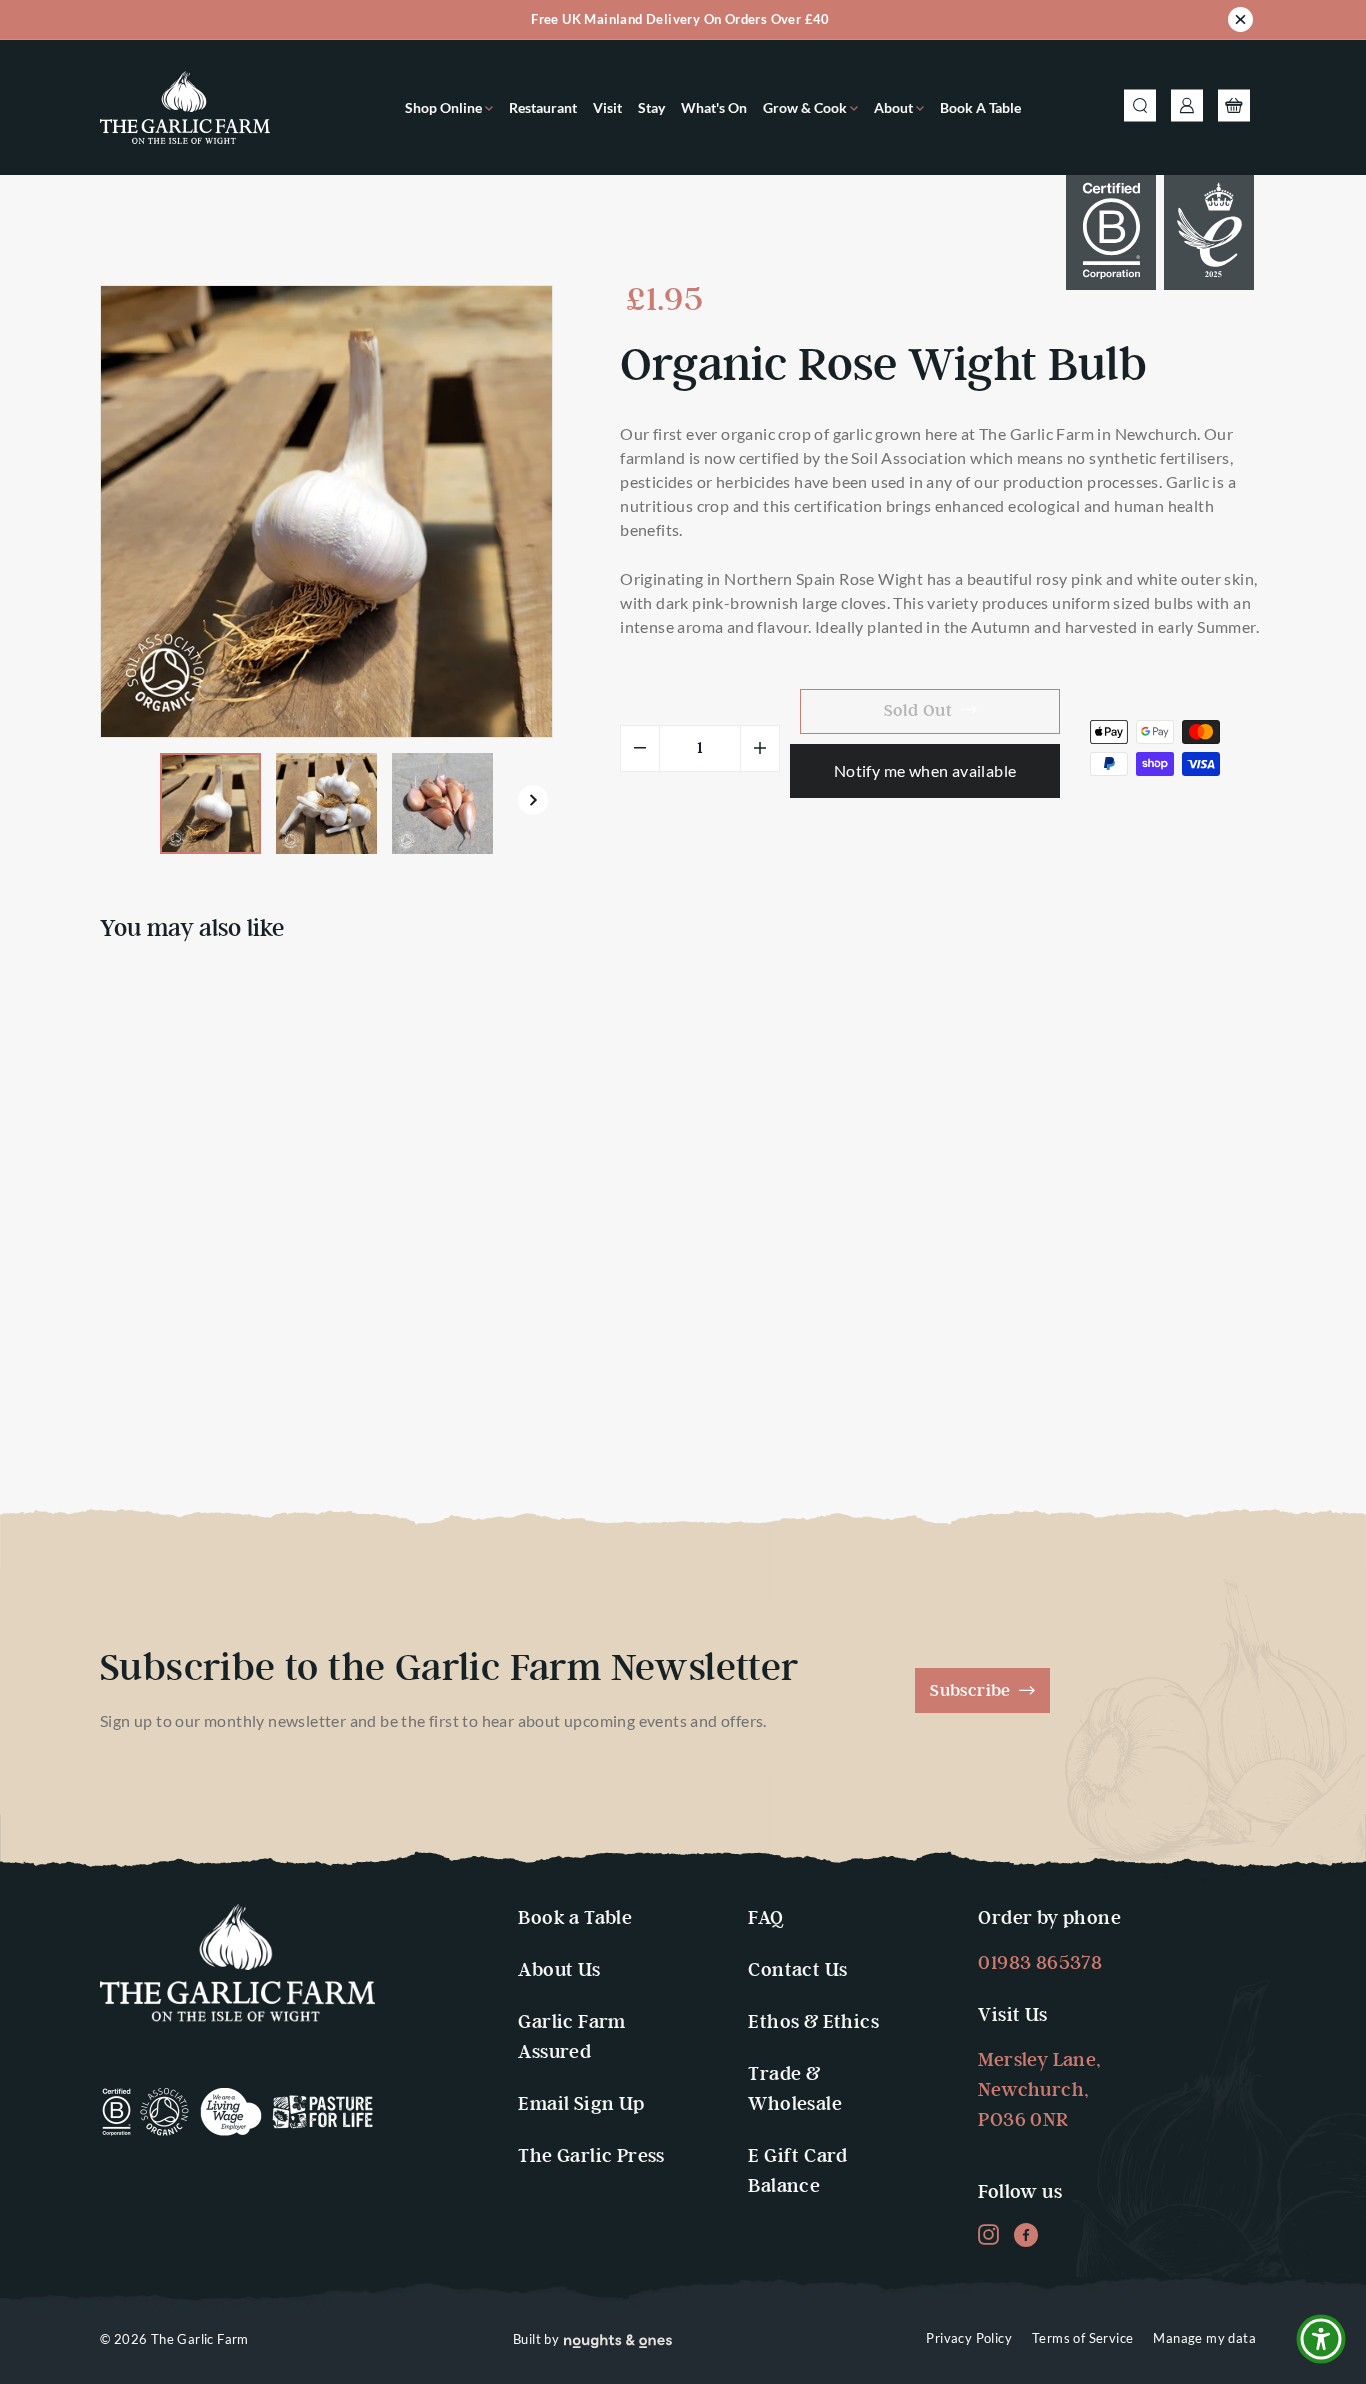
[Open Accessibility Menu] (1321, 2339)
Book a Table (980, 107)
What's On (714, 107)
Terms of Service (1082, 2338)
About (895, 107)
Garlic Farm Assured (571, 2037)
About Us (559, 1970)
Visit (607, 107)
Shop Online (445, 107)
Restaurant (543, 107)
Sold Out (155, 1397)
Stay (651, 107)
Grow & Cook (806, 107)
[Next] (530, 803)
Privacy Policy (969, 2338)
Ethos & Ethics (813, 2022)
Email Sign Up (581, 2104)
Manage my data (1204, 2338)
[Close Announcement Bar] (1240, 23)
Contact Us (797, 1970)
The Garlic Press (591, 2156)
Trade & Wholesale (795, 2089)
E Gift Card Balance (797, 2171)
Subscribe (972, 1691)
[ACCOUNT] (1186, 108)
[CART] (1233, 108)
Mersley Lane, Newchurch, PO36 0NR (1039, 2090)
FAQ (765, 1918)
